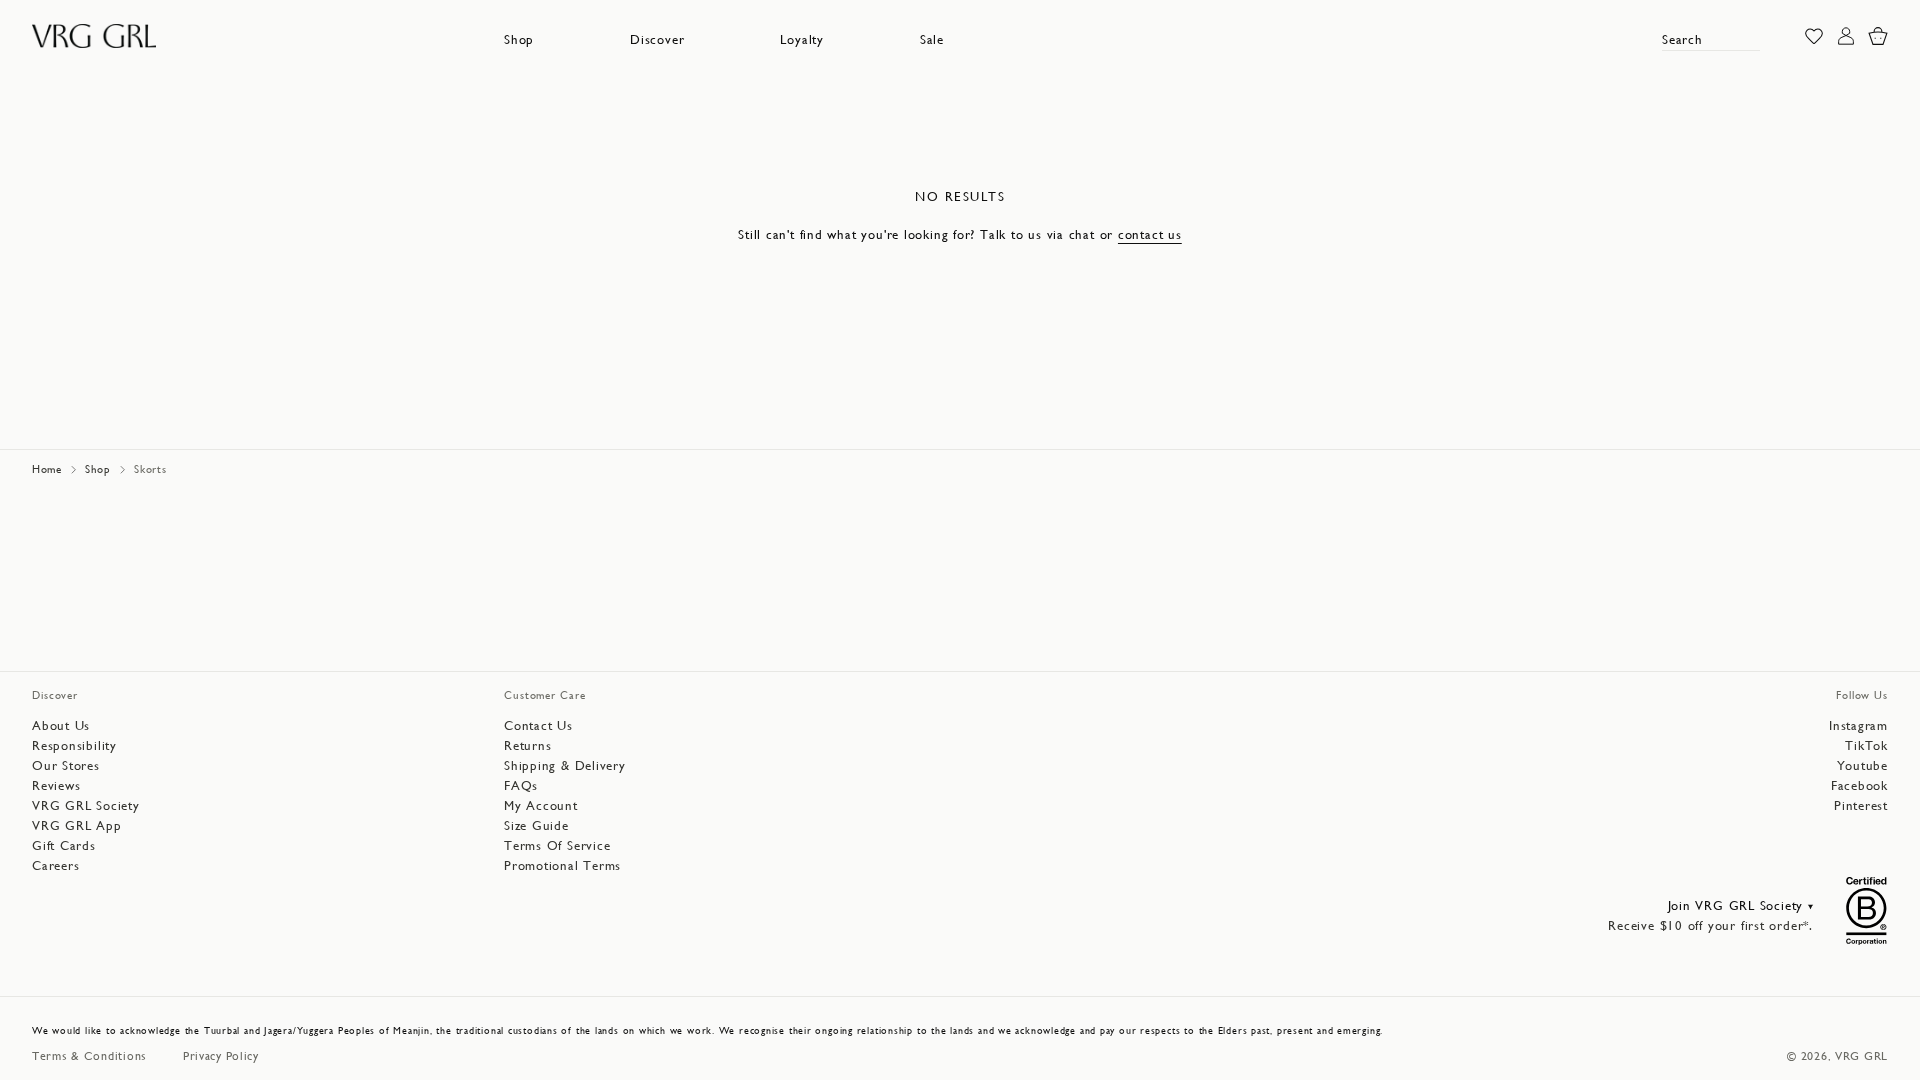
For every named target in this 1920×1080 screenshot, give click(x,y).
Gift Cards (64, 845)
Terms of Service (557, 845)
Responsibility (74, 745)
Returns (527, 745)
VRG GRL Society (86, 805)
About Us (61, 725)
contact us (1150, 234)
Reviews (56, 785)
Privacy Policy (221, 1056)
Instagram (1858, 725)
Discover (657, 39)
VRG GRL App (77, 825)
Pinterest (1861, 805)
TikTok (1866, 745)
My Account (541, 805)
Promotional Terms (562, 865)
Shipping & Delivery (565, 765)
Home (47, 469)
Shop (519, 39)
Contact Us (538, 725)
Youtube (1862, 765)
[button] (519, 40)
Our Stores (66, 765)
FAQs (521, 785)
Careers (55, 865)
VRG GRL (1861, 1056)
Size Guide (536, 825)
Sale (932, 39)
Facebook (1859, 785)
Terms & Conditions (89, 1056)
